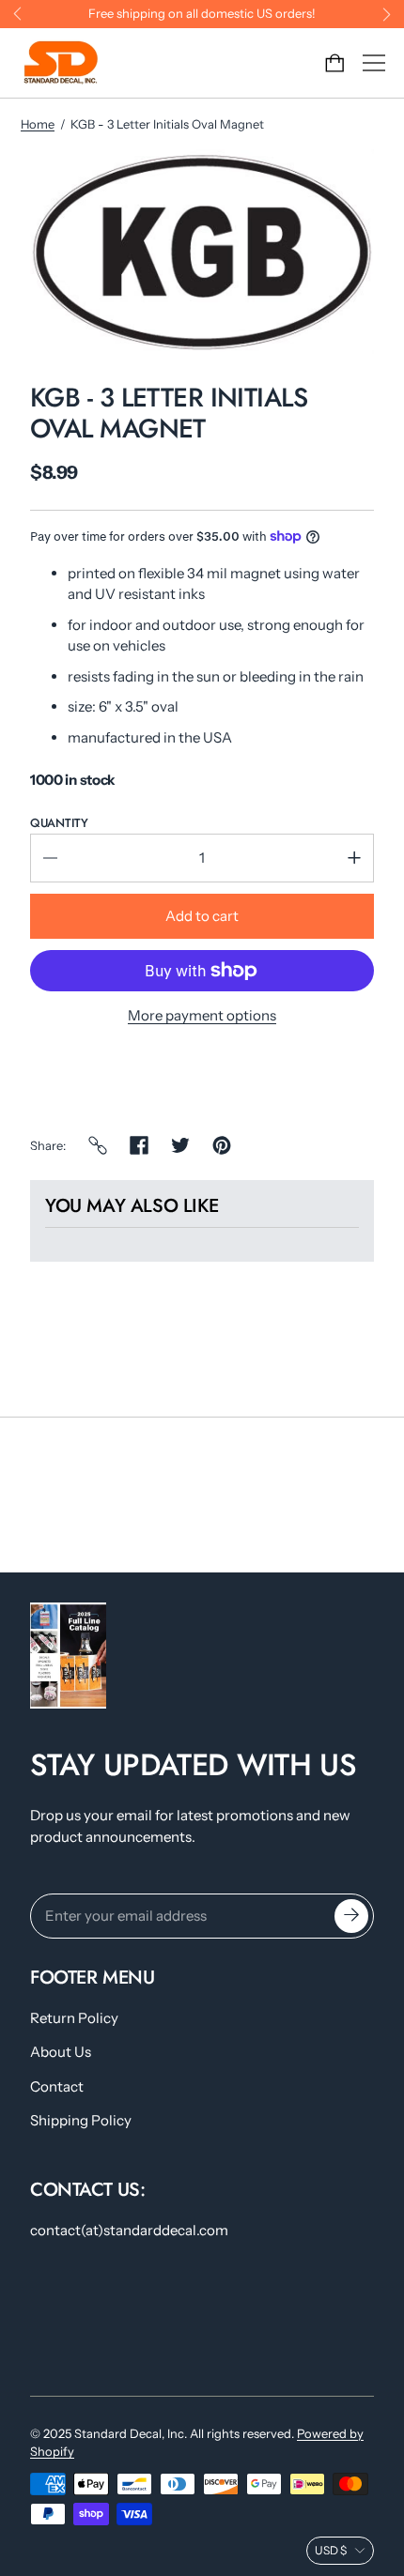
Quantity (59, 823)
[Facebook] (139, 1145)
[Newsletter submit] (351, 1916)
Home (38, 124)
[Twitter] (180, 1145)
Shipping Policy (81, 2120)
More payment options (202, 1015)
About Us (61, 2052)
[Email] (98, 1145)
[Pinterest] (222, 1145)
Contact (57, 2086)
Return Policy (74, 2018)
